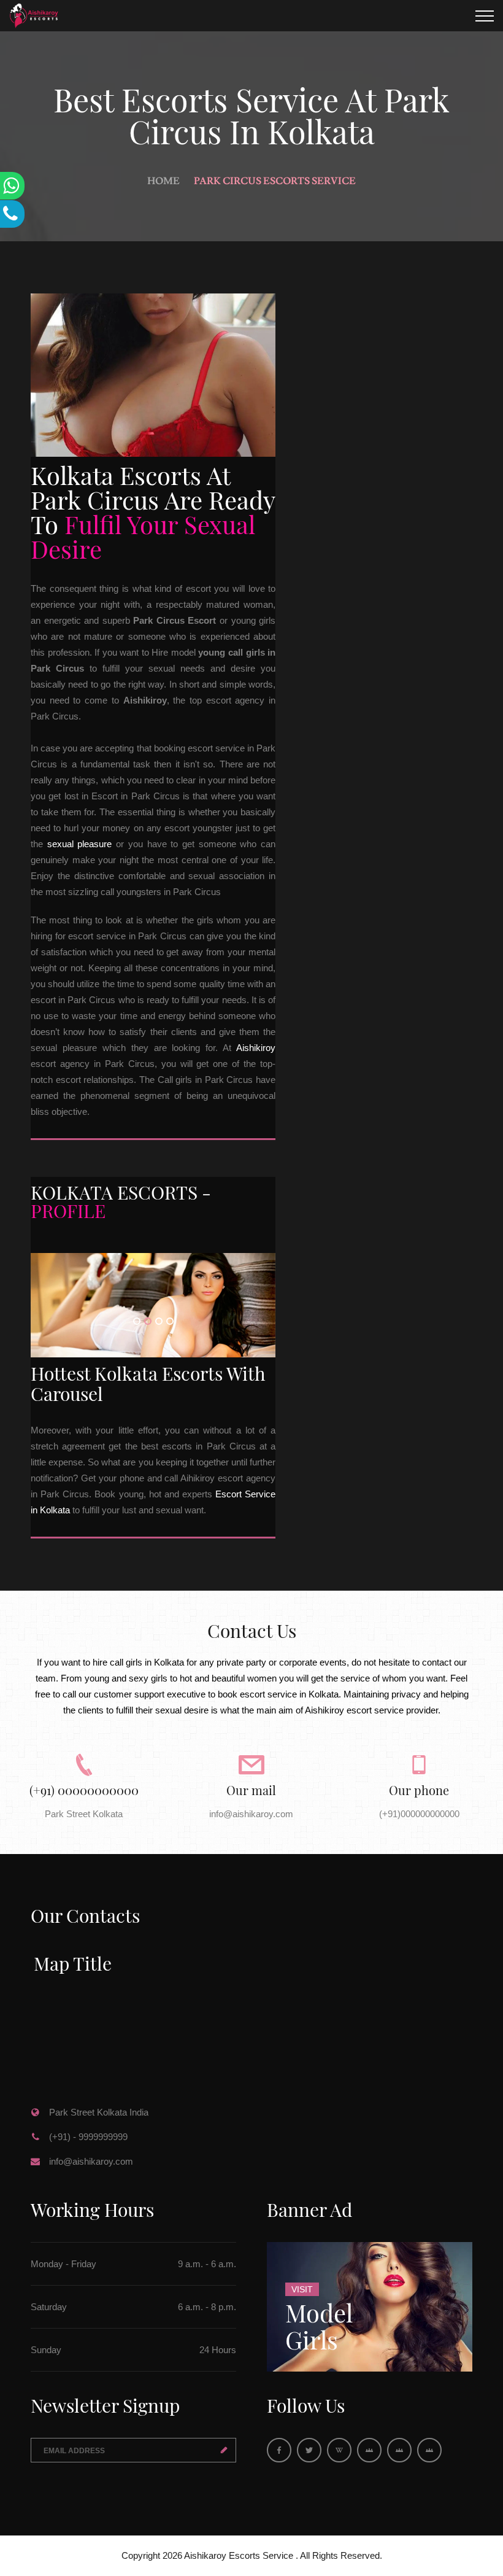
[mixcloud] (429, 2450)
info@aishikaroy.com (91, 2161)
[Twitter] (309, 2450)
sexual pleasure (80, 844)
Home (163, 181)
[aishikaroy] (369, 2450)
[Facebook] (279, 2450)
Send (224, 2450)
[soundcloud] (399, 2450)
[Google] (339, 2450)
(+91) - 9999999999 (88, 2137)
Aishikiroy (256, 1048)
